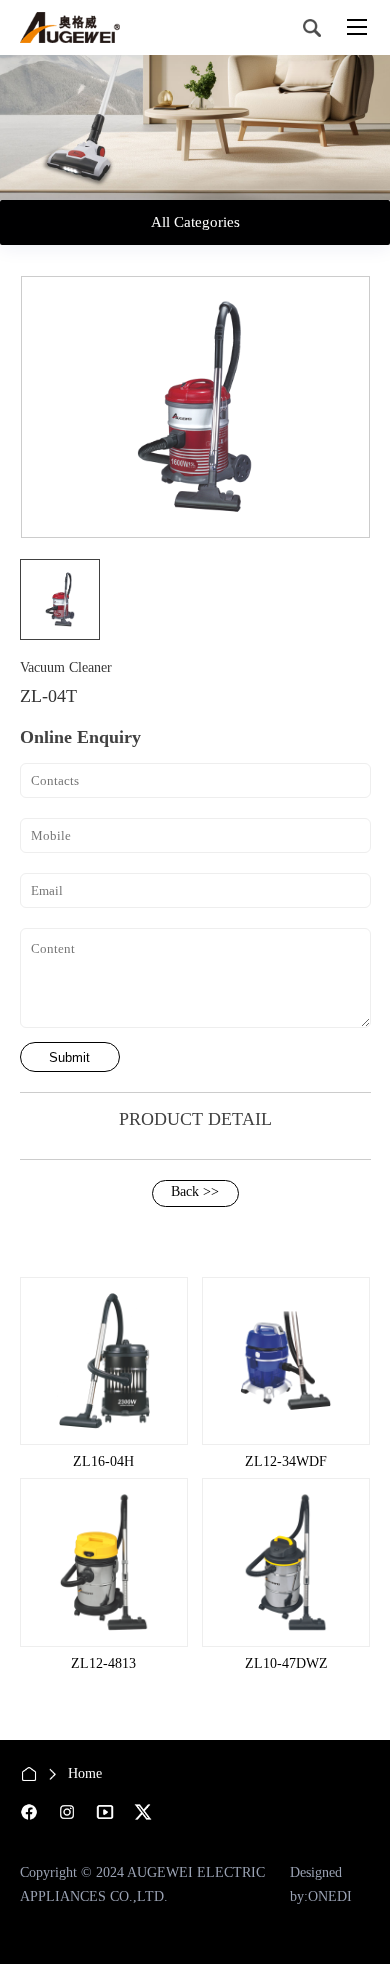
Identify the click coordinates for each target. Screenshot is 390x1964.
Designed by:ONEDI (321, 1884)
